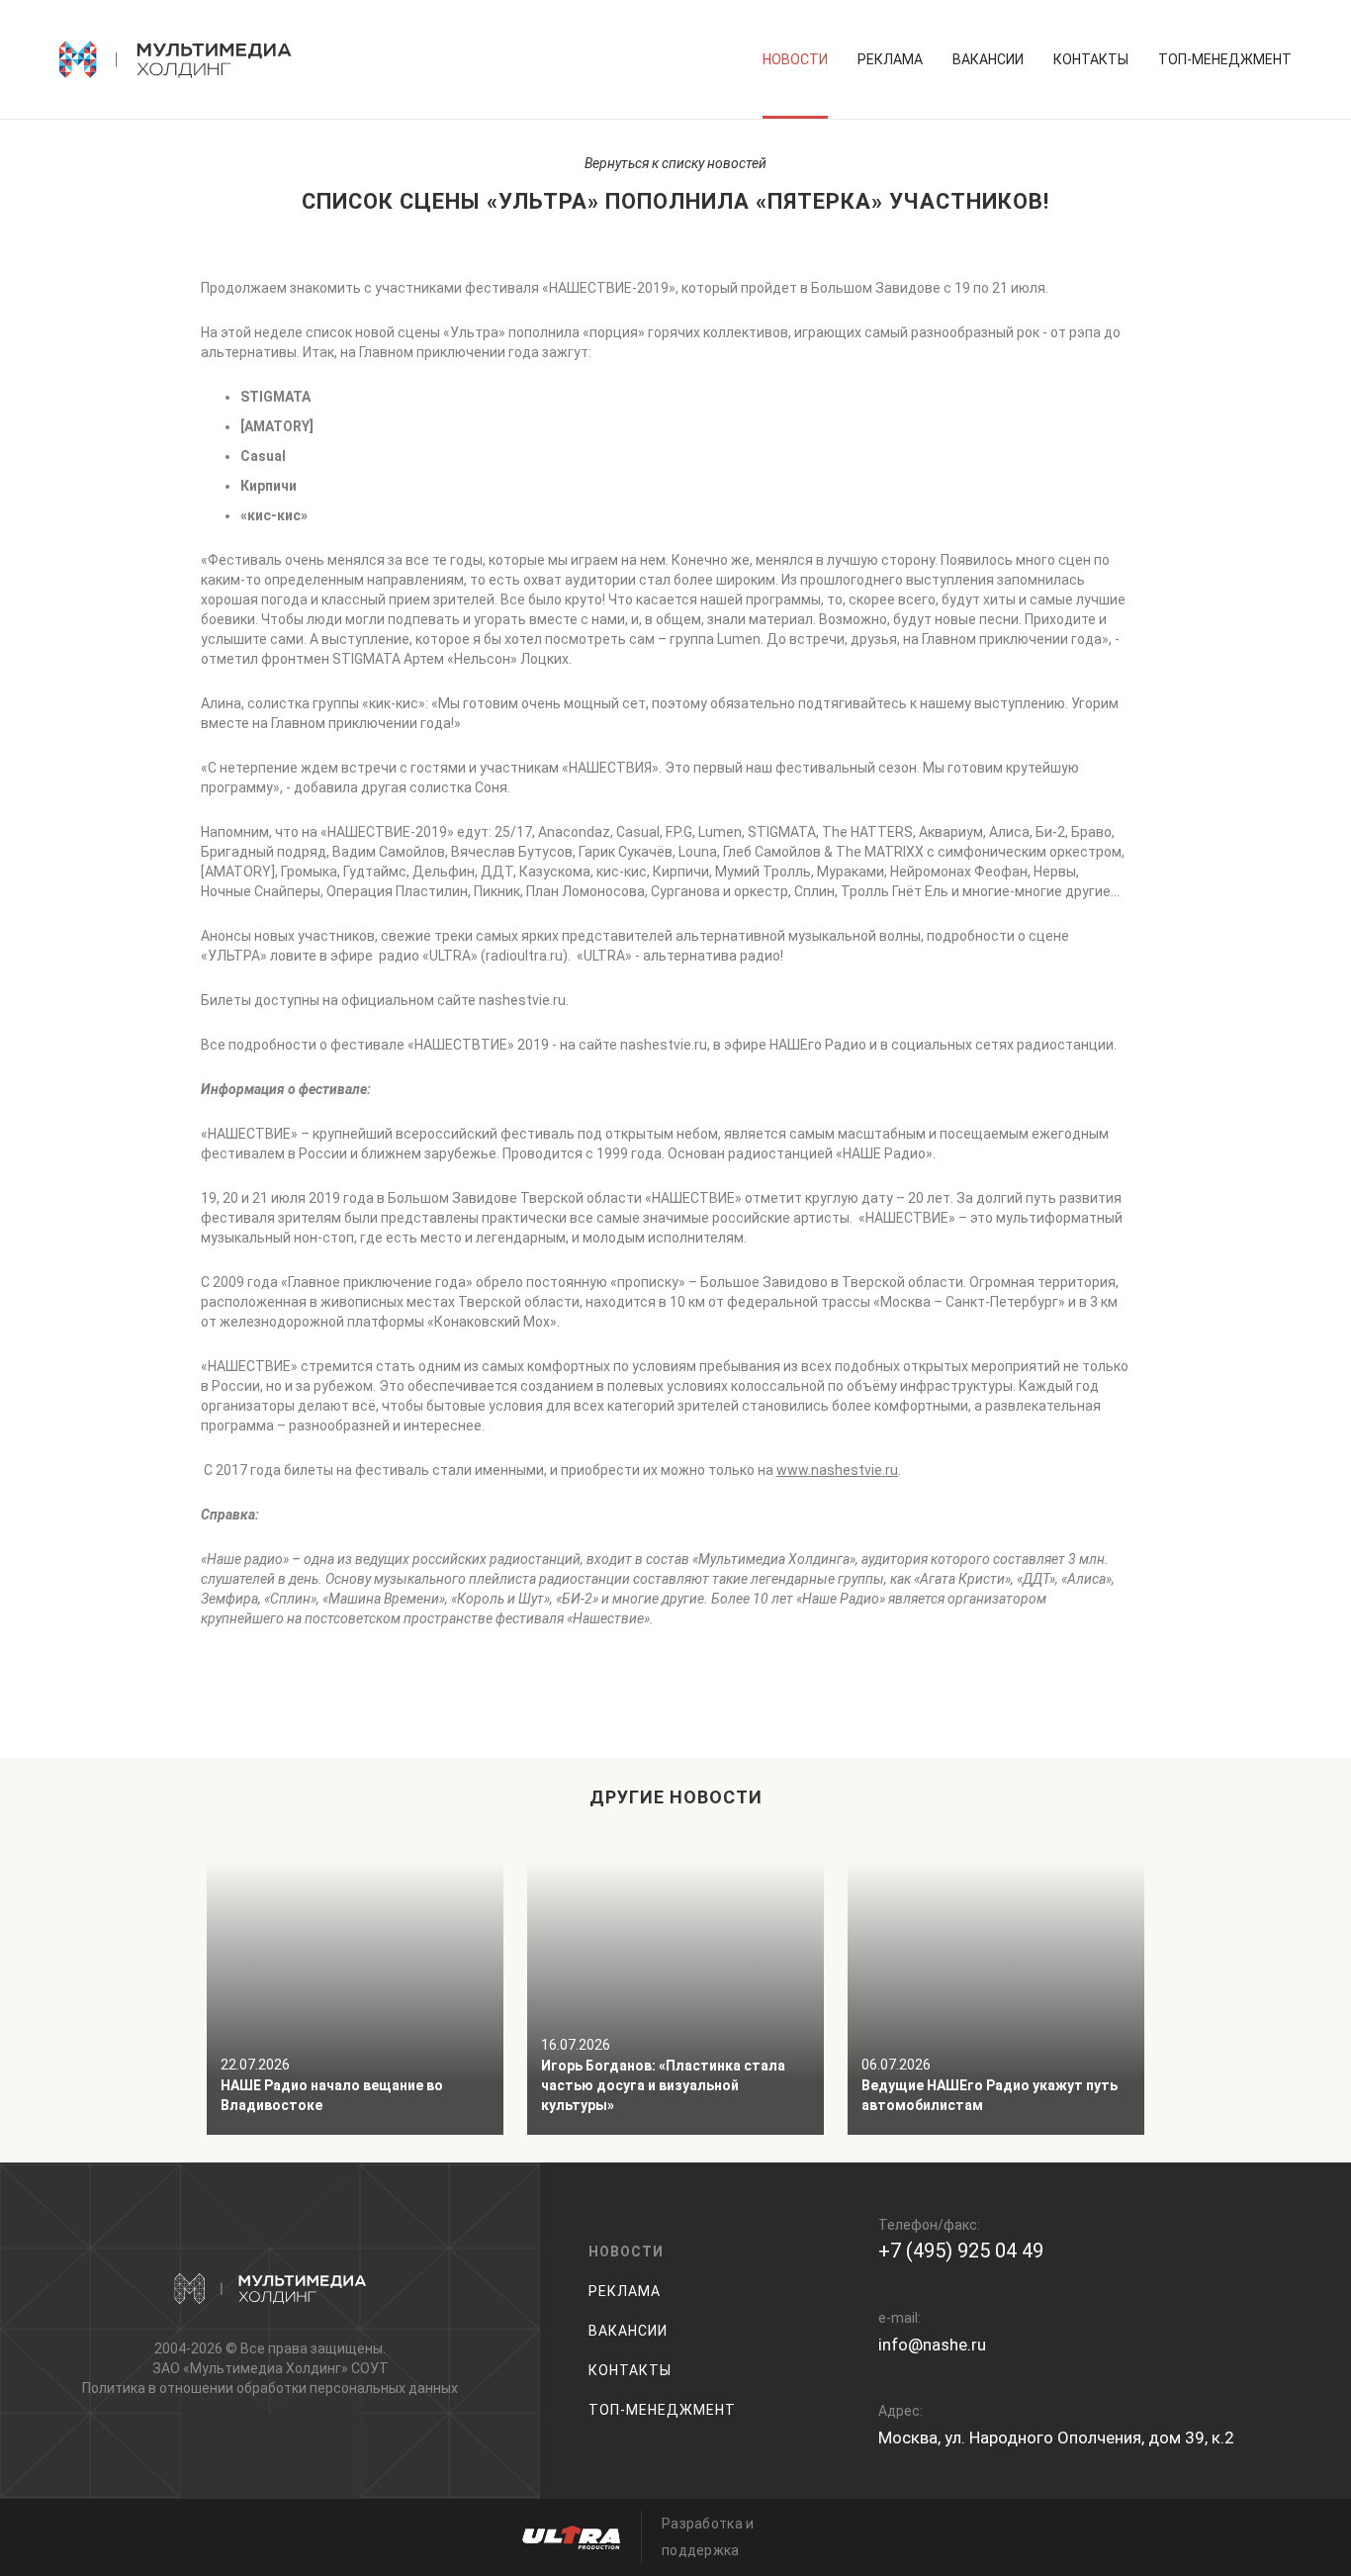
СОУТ (370, 2368)
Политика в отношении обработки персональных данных (270, 2388)
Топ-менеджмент (1225, 59)
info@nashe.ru (932, 2345)
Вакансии (988, 59)
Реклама (890, 59)
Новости (795, 59)
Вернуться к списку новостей (675, 163)
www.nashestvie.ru (837, 1470)
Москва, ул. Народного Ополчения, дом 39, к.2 (1056, 2438)
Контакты (1091, 59)
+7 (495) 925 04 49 (961, 2251)
